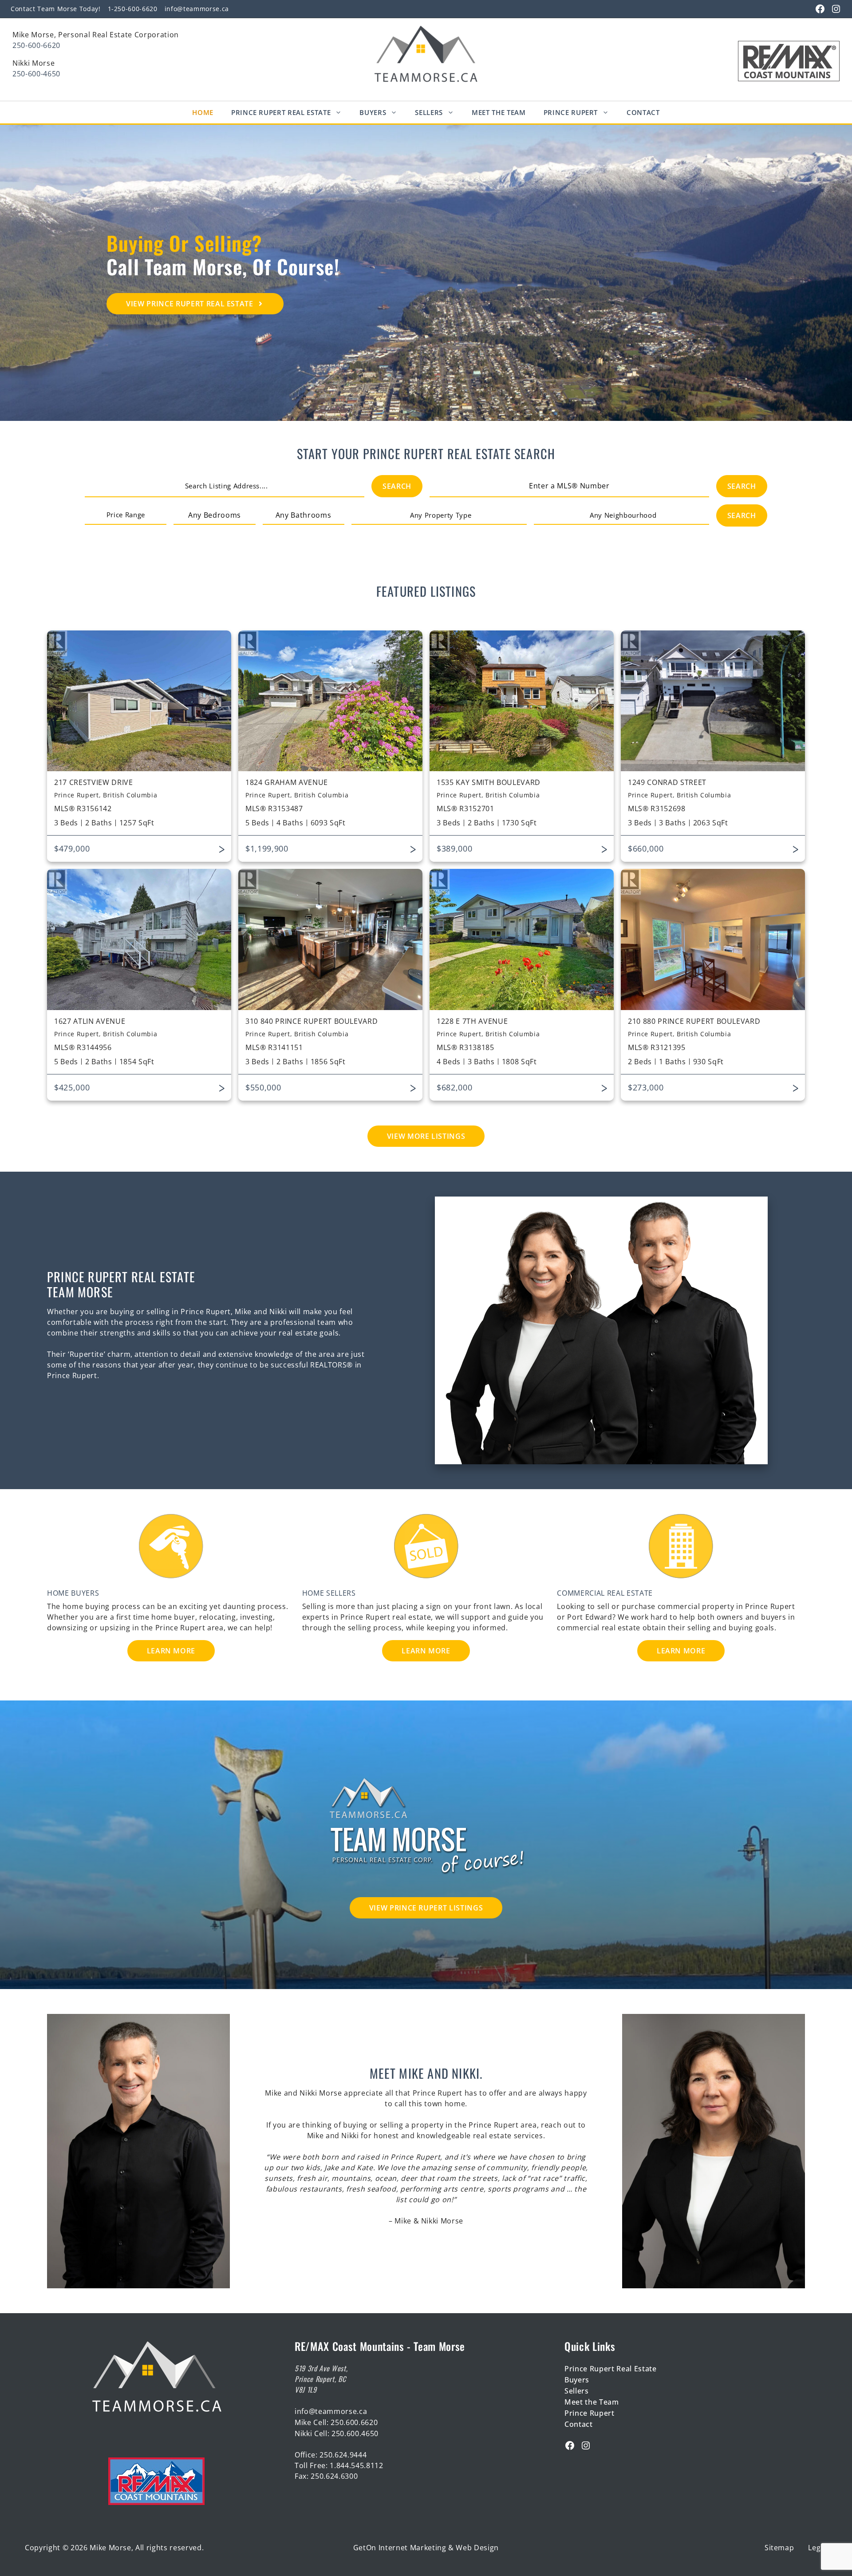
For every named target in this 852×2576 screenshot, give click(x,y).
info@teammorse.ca (197, 9)
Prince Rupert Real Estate (281, 112)
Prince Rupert (571, 112)
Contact (643, 112)
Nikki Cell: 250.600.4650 (337, 2433)
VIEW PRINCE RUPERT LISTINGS (426, 1908)
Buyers (373, 112)
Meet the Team (592, 2402)
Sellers (429, 112)
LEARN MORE (171, 1651)
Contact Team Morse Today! (56, 9)
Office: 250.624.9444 (331, 2455)
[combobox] (226, 486)
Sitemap (779, 2548)
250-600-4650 (36, 74)
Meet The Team (499, 112)
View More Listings (426, 1136)
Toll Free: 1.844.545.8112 (339, 2465)
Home (203, 112)
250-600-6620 (36, 45)
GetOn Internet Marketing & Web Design (426, 2548)
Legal (817, 2548)
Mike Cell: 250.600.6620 (336, 2422)
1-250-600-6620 (133, 9)
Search (397, 486)
